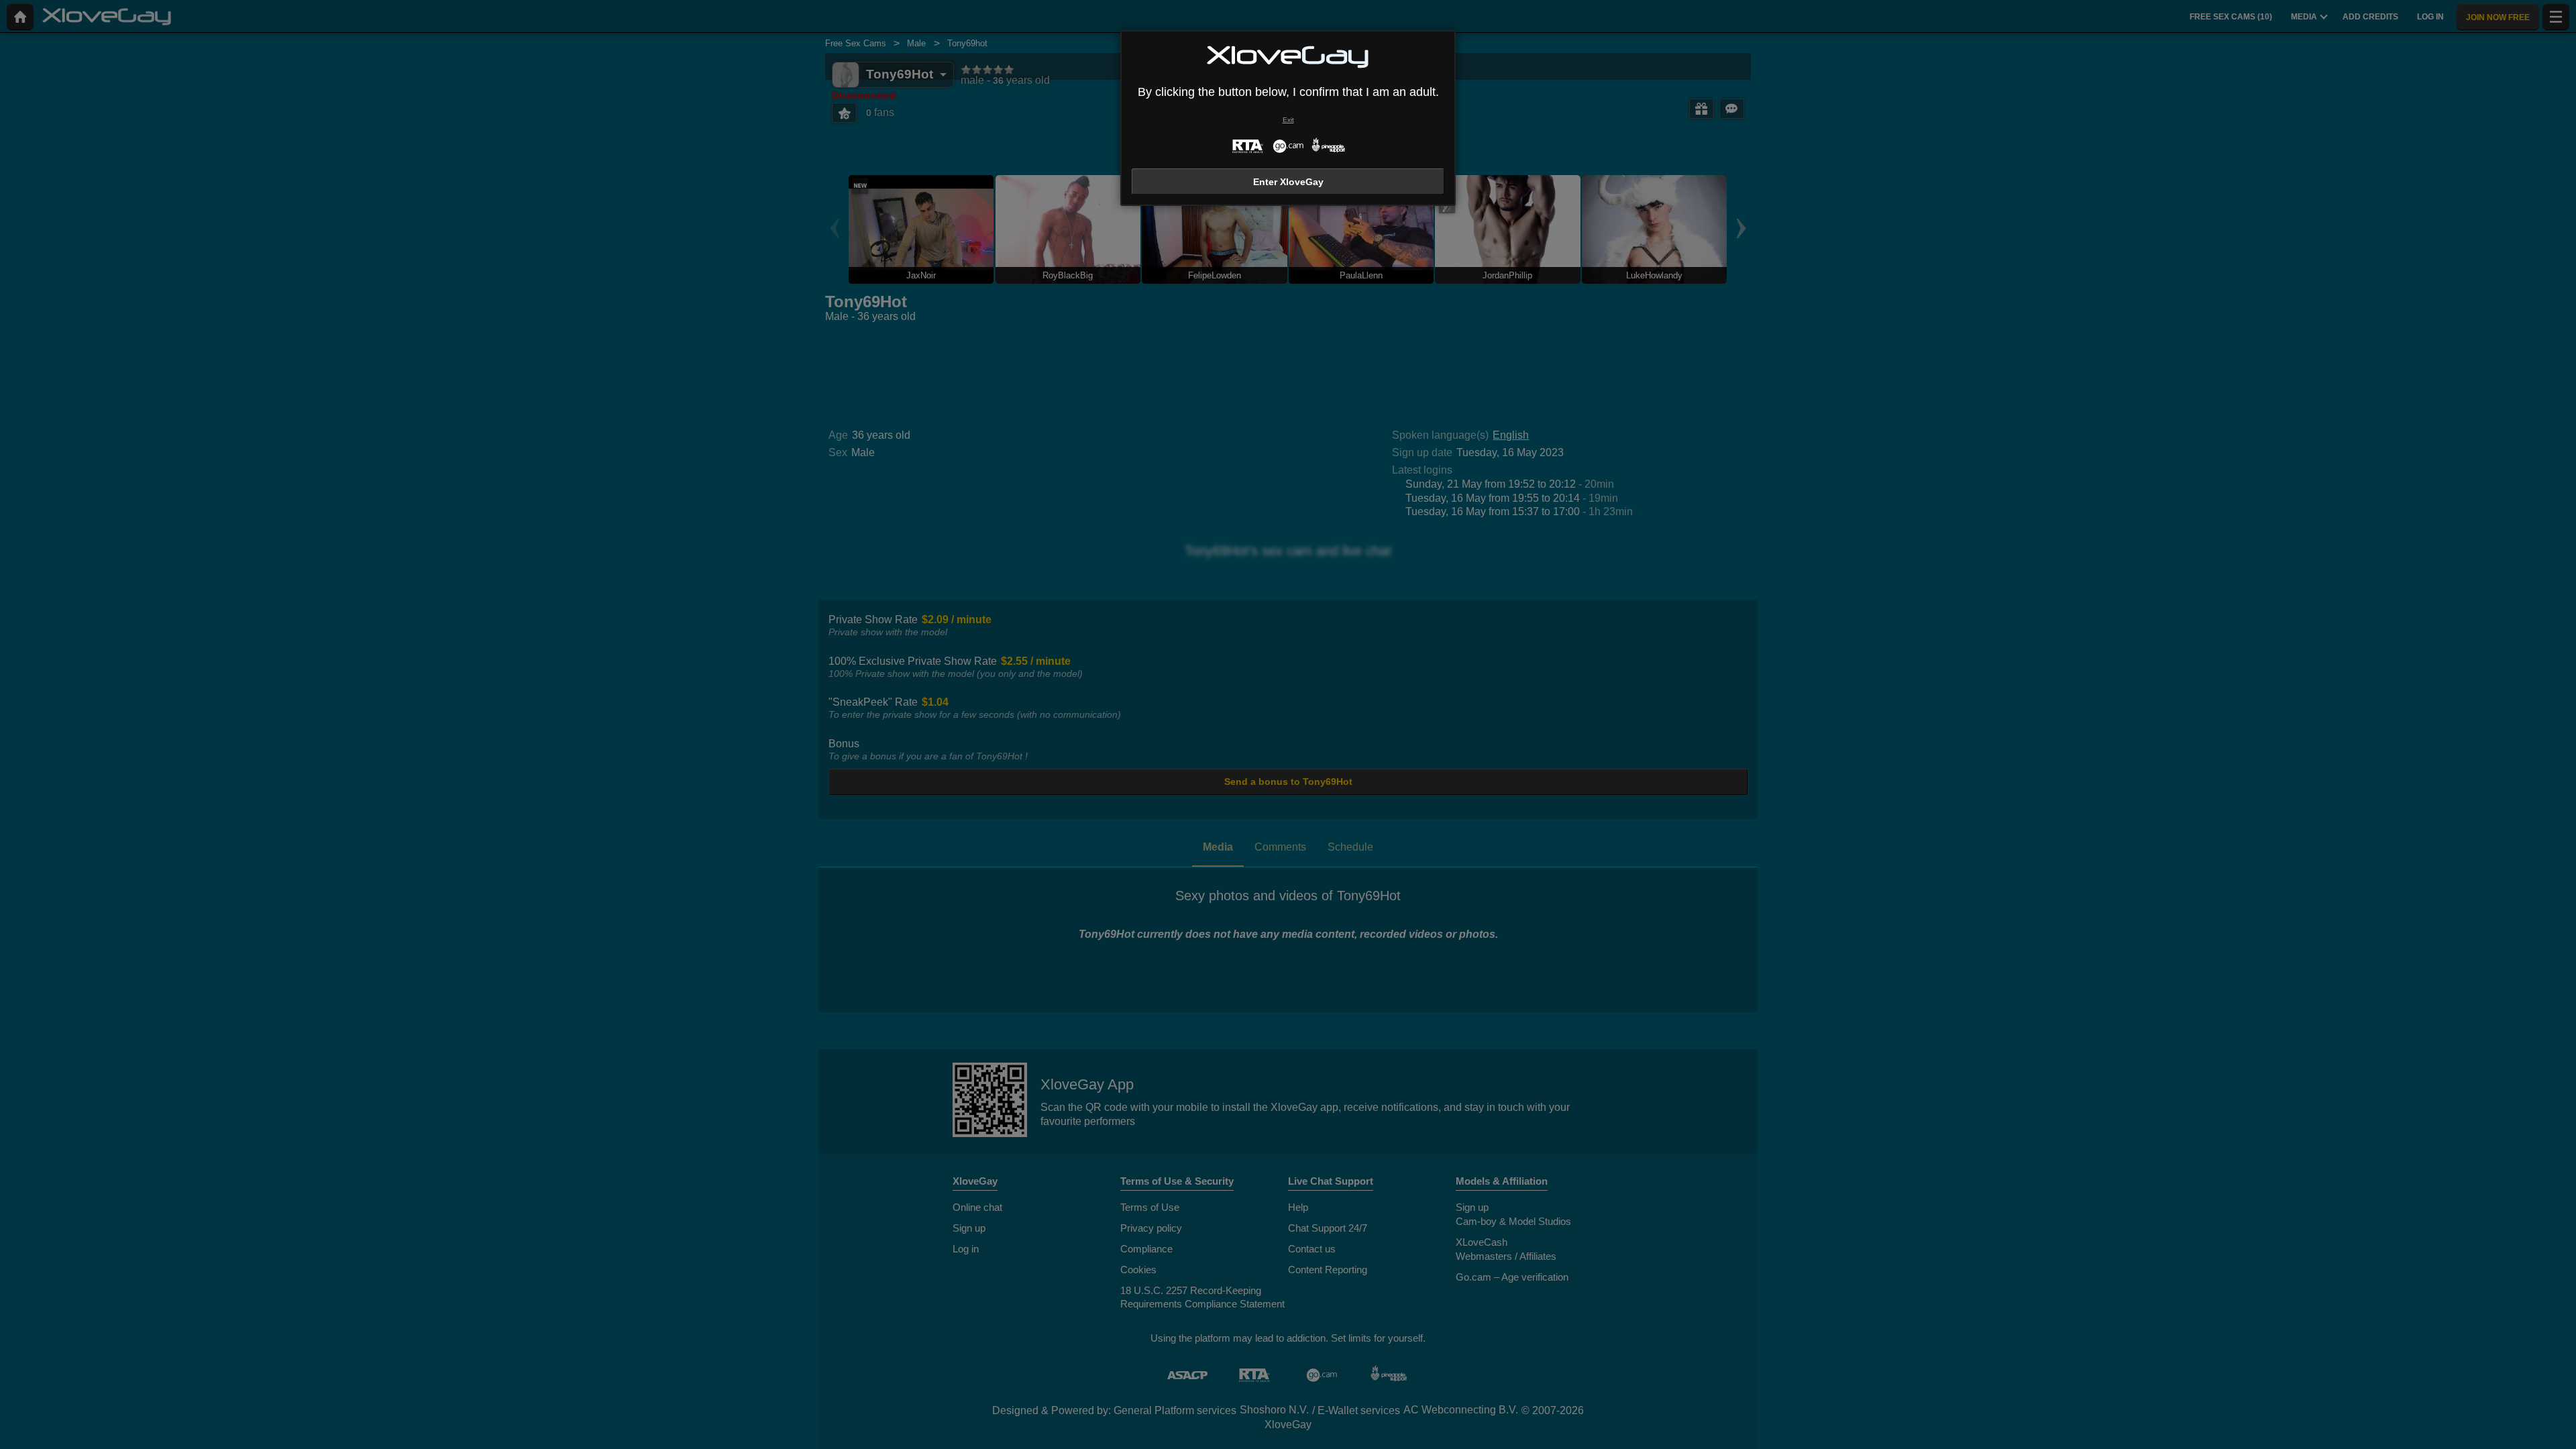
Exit (1288, 120)
